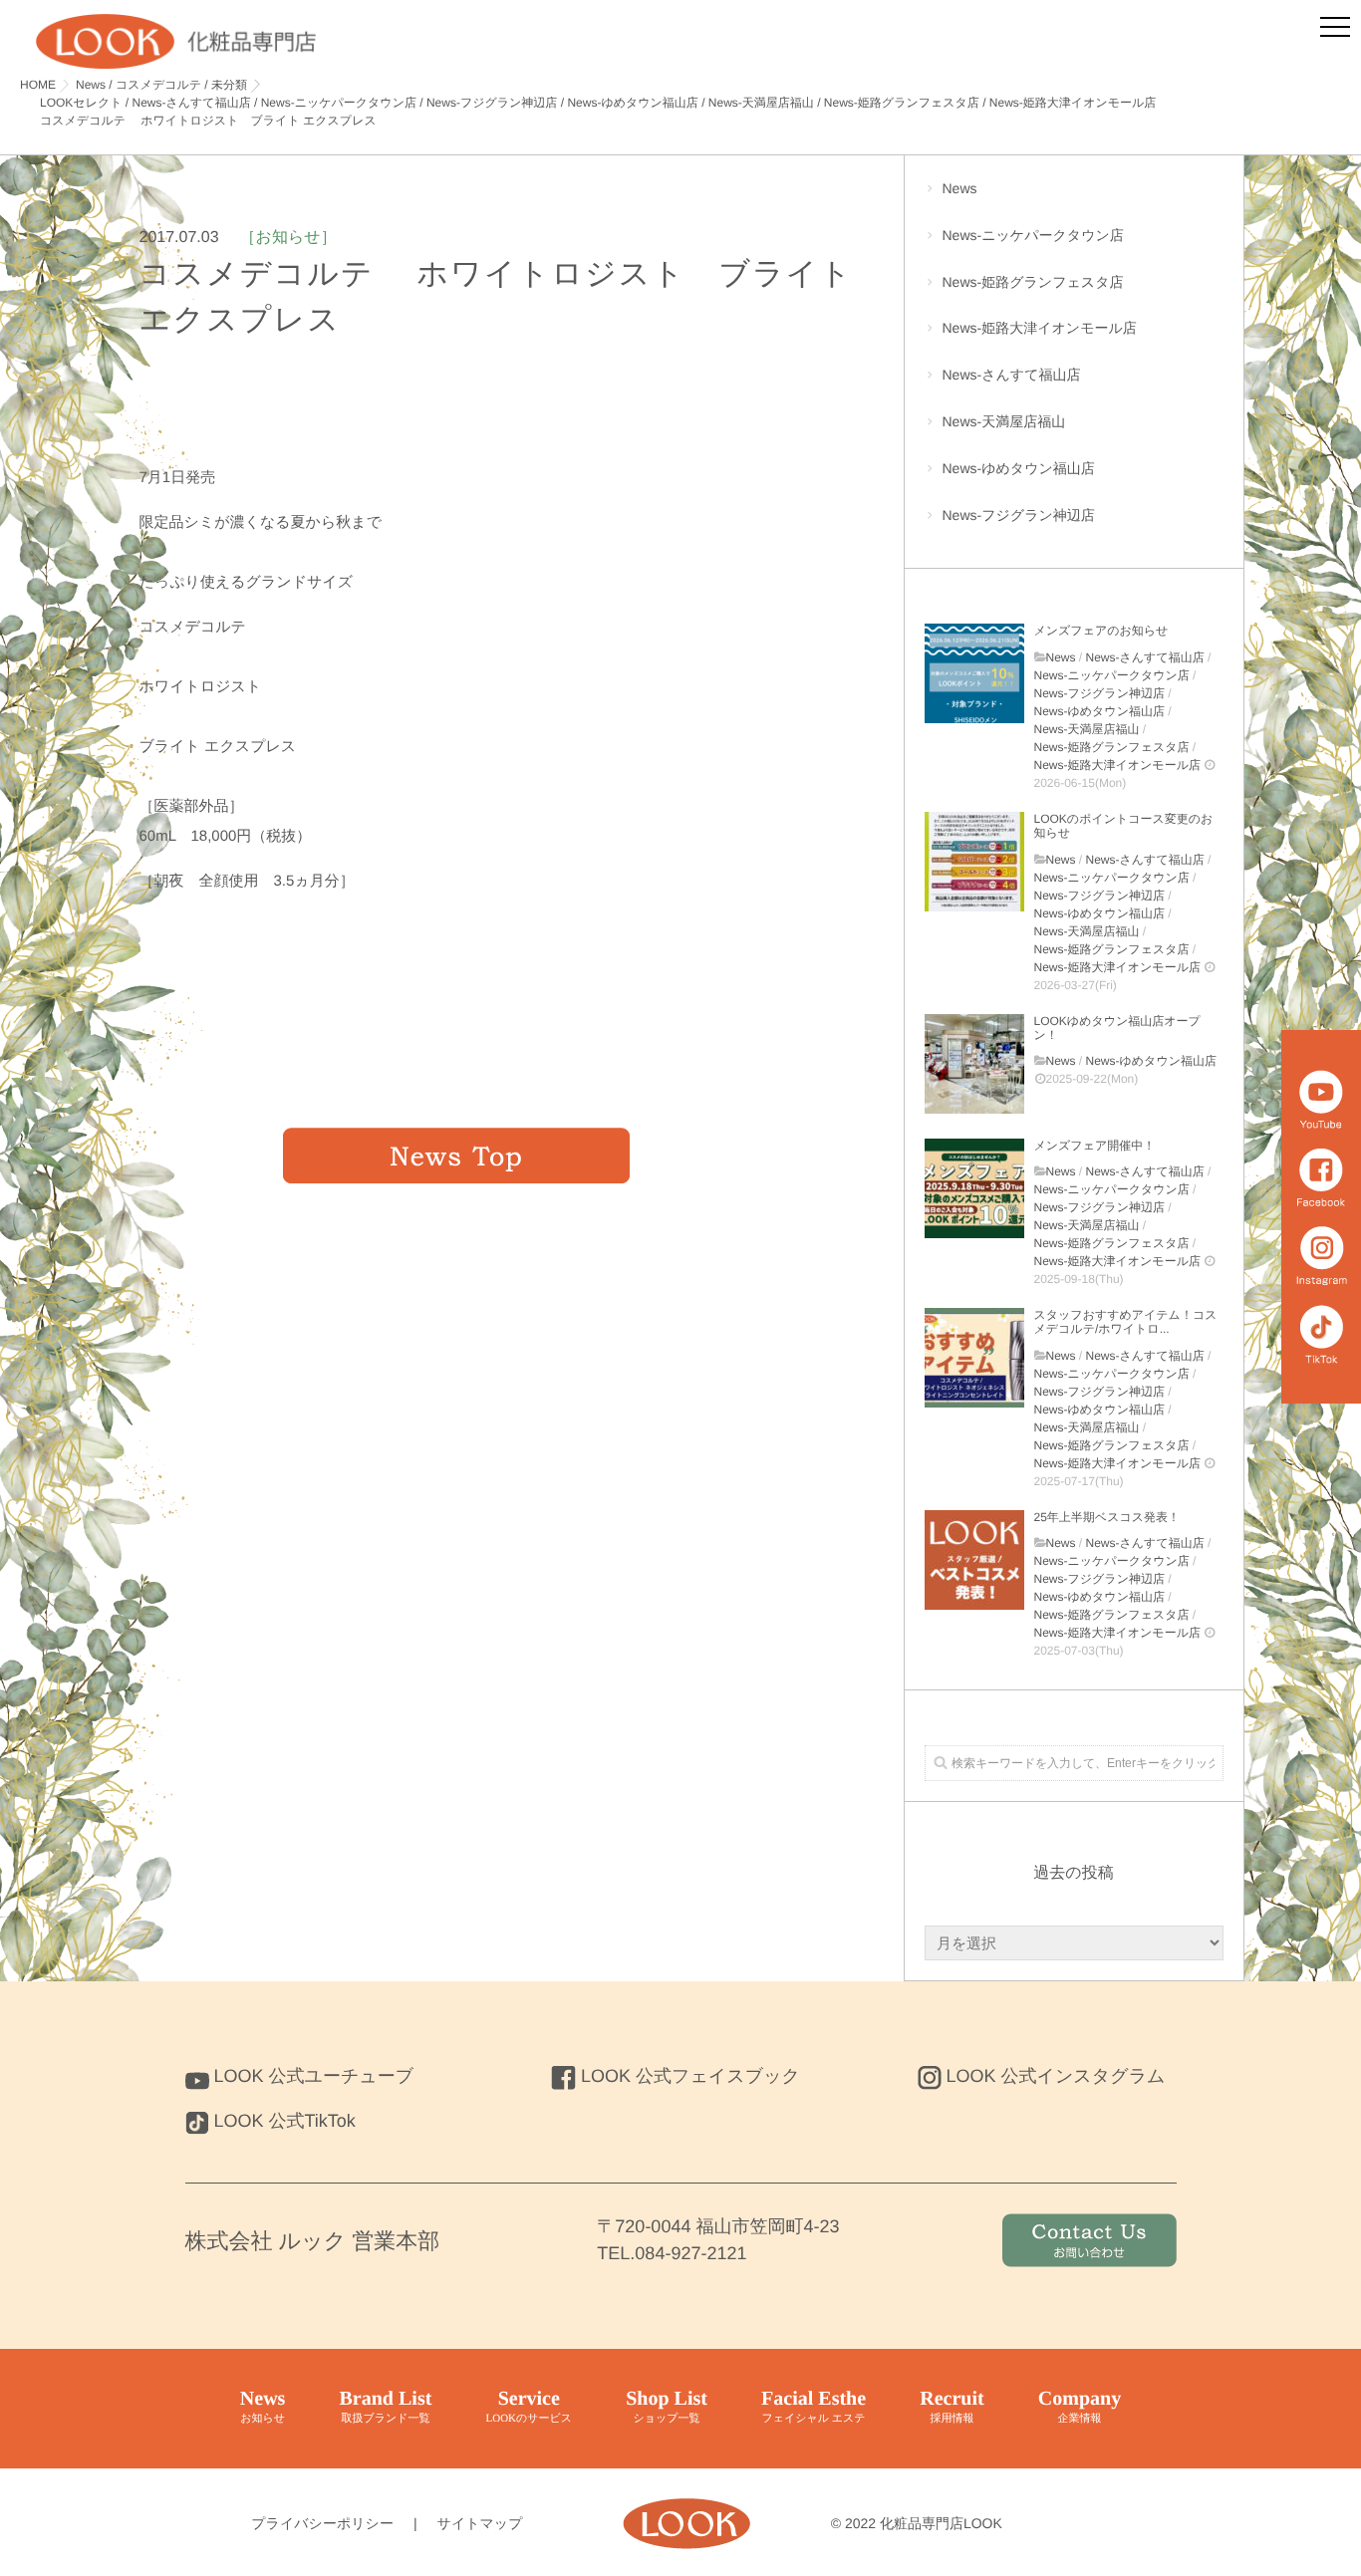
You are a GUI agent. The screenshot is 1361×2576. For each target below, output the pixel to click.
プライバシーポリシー (322, 2523)
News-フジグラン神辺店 (1019, 515)
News (960, 188)
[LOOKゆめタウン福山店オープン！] (974, 1064)
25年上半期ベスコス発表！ (1107, 1517)
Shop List (667, 2406)
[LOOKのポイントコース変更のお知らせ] (974, 862)
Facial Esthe (814, 2406)
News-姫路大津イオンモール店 (1040, 328)
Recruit (952, 2406)
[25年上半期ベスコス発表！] (974, 1560)
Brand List (386, 2406)
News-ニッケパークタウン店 (1033, 235)
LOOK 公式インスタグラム (1056, 2076)
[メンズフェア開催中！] (974, 1188)
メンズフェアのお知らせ (1101, 631)
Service (529, 2406)
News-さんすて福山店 (1012, 375)
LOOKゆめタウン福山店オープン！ (1117, 1028)
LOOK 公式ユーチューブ (314, 2076)
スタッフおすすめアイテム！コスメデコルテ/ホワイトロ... (1126, 1322)
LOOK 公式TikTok (285, 2121)
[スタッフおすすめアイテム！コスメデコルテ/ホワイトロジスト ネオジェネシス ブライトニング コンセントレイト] (974, 1358)
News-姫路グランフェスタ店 (1033, 282)
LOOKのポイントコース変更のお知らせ (1124, 826)
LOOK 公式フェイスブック (690, 2076)
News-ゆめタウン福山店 (1019, 468)
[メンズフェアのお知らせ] (974, 673)
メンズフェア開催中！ (1095, 1146)
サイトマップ (480, 2523)
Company (1080, 2406)
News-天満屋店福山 (1004, 421)
